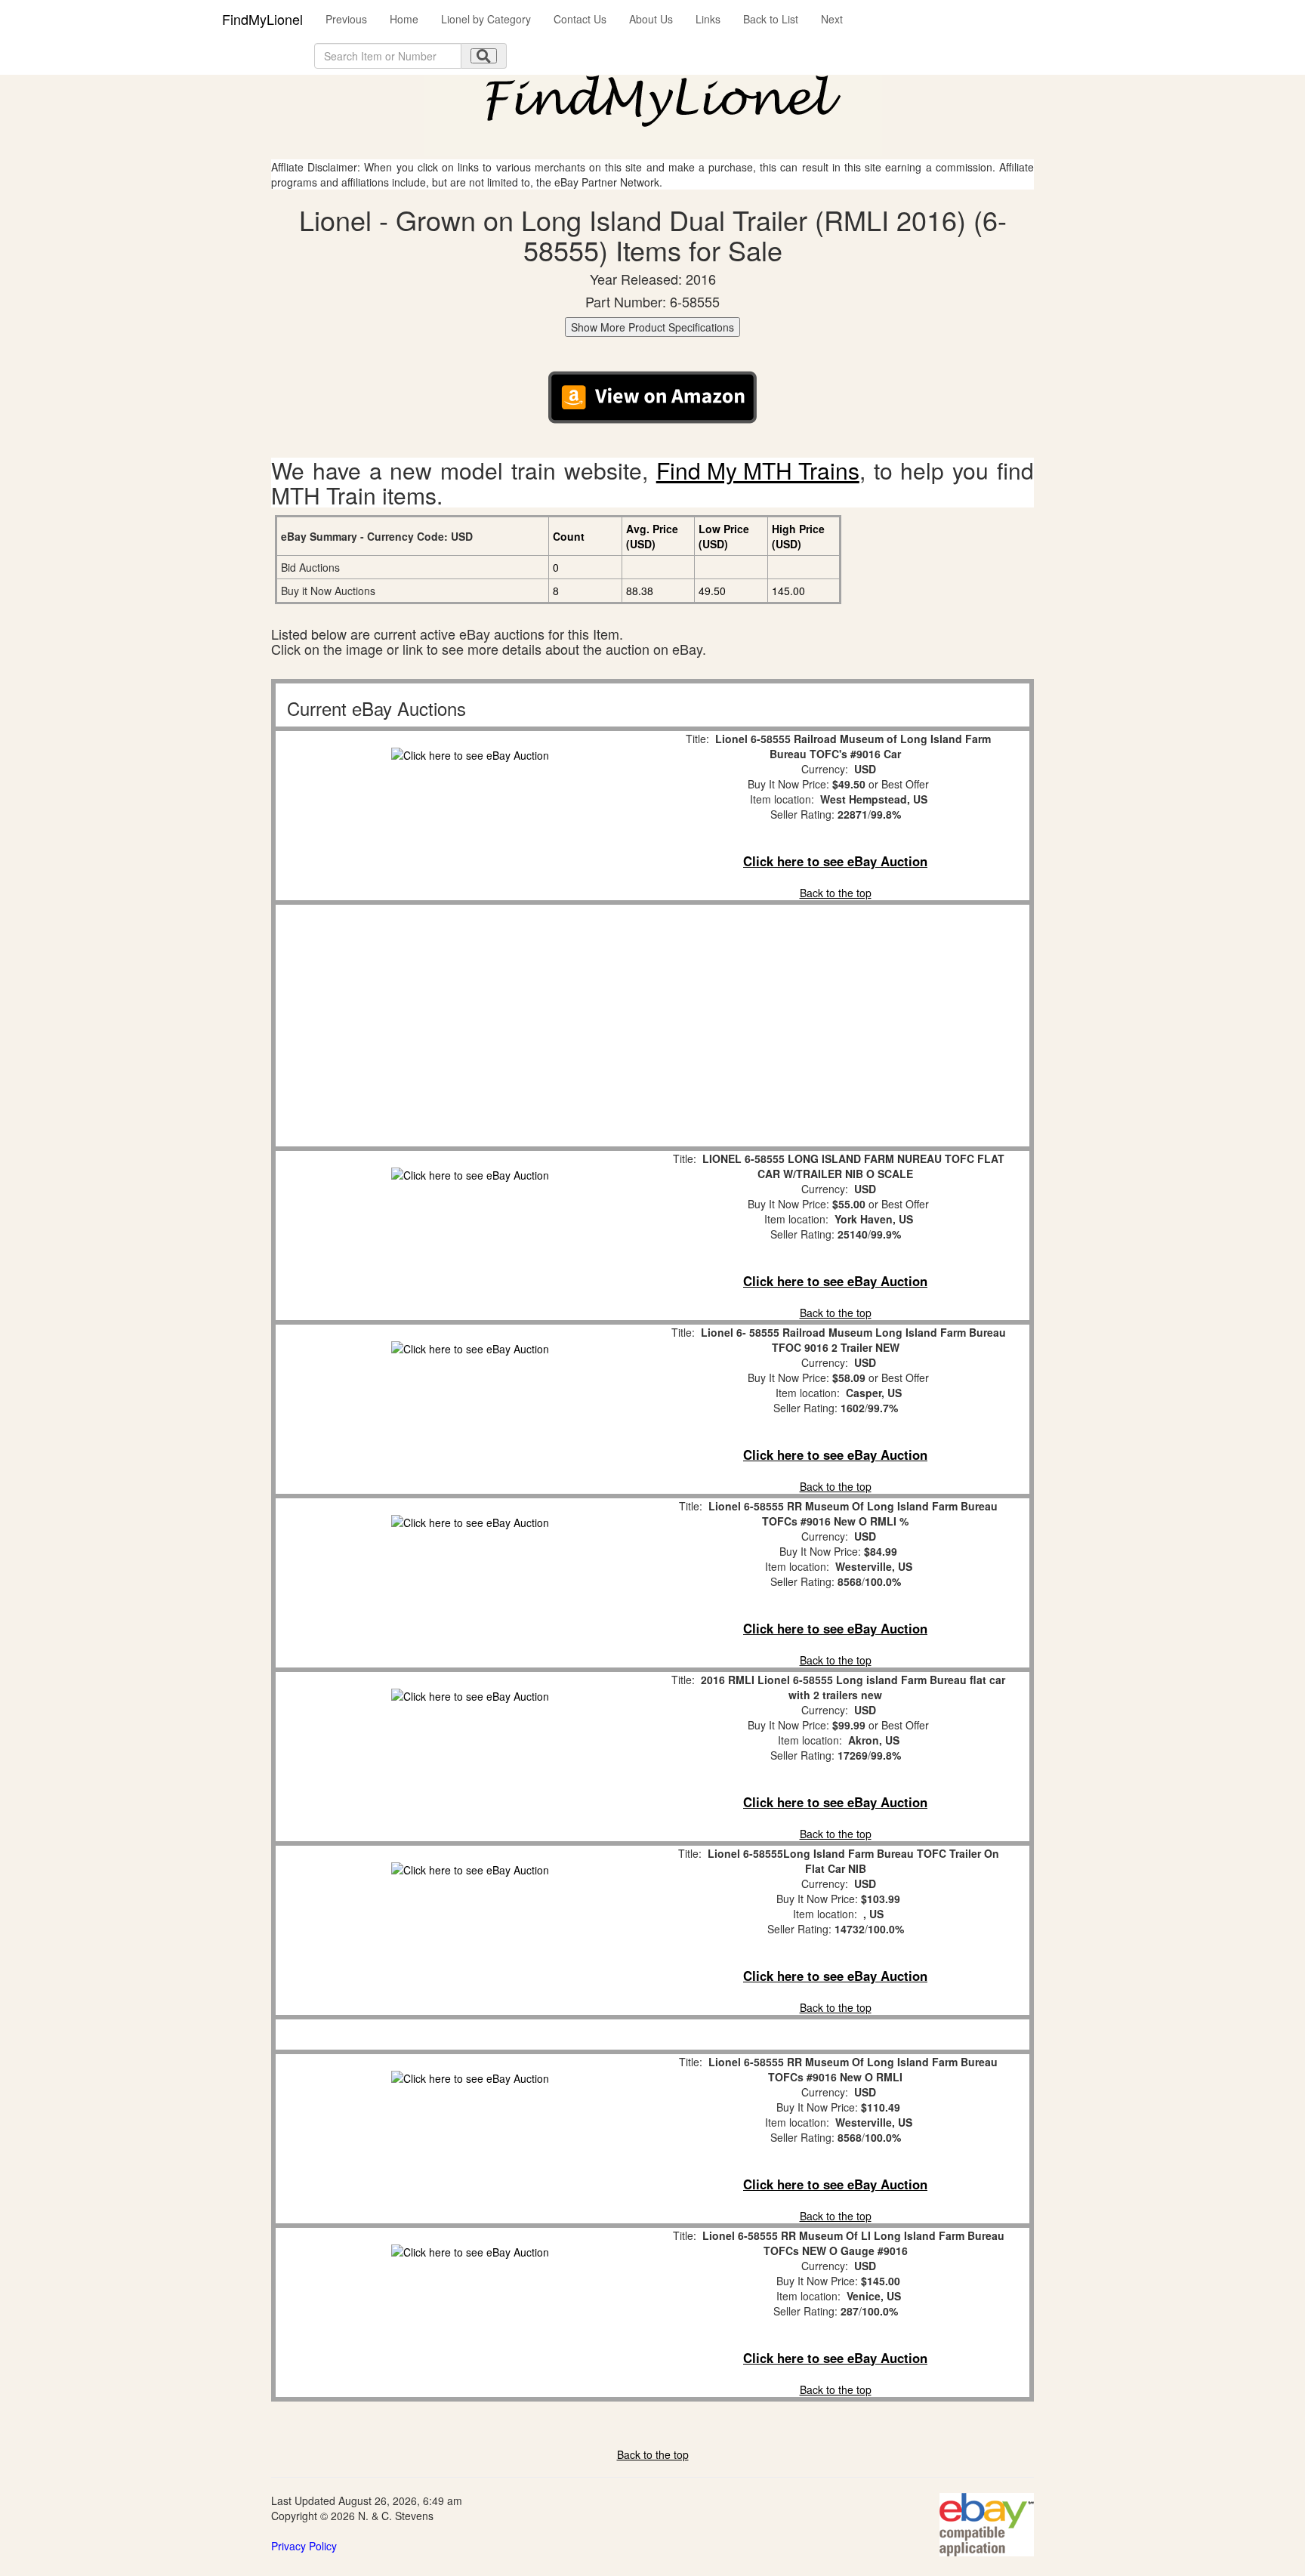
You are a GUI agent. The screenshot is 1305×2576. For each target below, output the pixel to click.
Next (832, 19)
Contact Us (580, 19)
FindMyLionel (262, 19)
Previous (346, 19)
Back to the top (836, 893)
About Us (651, 19)
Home (404, 19)
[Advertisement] (470, 1026)
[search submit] (484, 56)
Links (708, 19)
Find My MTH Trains (758, 470)
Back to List (771, 19)
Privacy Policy (304, 2546)
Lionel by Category (486, 19)
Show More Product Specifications (652, 327)
